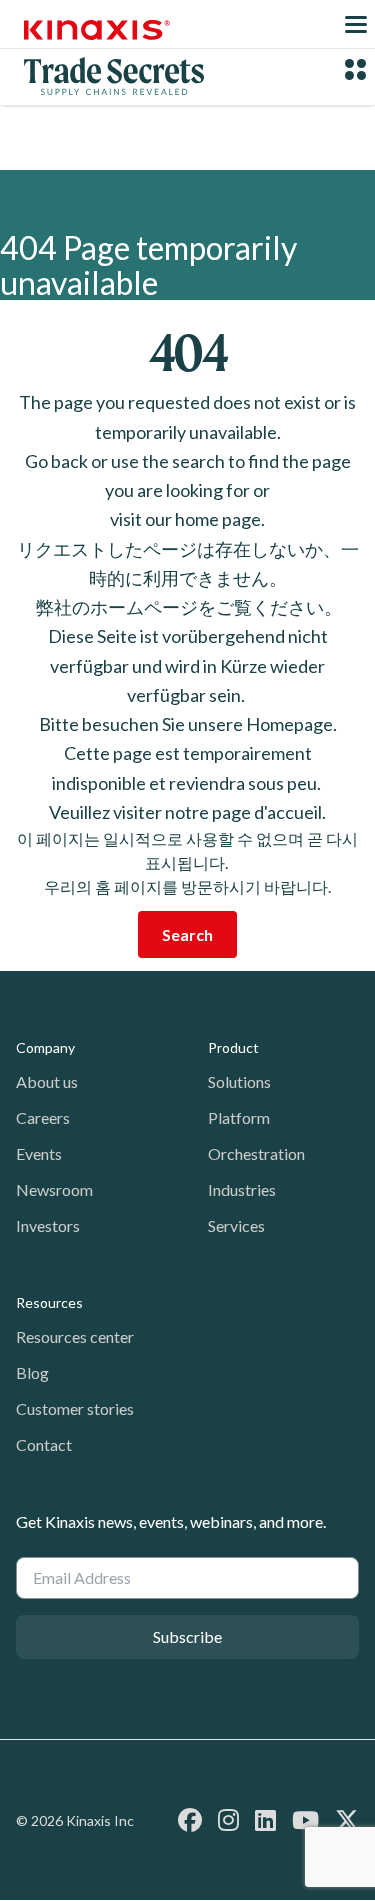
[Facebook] (190, 1819)
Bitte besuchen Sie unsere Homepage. (188, 724)
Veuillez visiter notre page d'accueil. (187, 812)
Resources (49, 1302)
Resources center (75, 1336)
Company (45, 1047)
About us (47, 1081)
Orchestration (256, 1153)
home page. (220, 519)
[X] (347, 1819)
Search (187, 934)
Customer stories (75, 1408)
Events (39, 1153)
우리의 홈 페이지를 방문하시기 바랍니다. (187, 886)
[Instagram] (228, 1819)
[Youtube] (305, 1819)
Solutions (239, 1081)
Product (233, 1047)
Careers (43, 1117)
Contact (44, 1444)
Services (236, 1225)
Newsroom (54, 1189)
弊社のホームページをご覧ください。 (187, 607)
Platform (239, 1117)
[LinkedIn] (265, 1819)
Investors (48, 1225)
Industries (242, 1189)
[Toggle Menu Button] (356, 24)
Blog (32, 1372)
